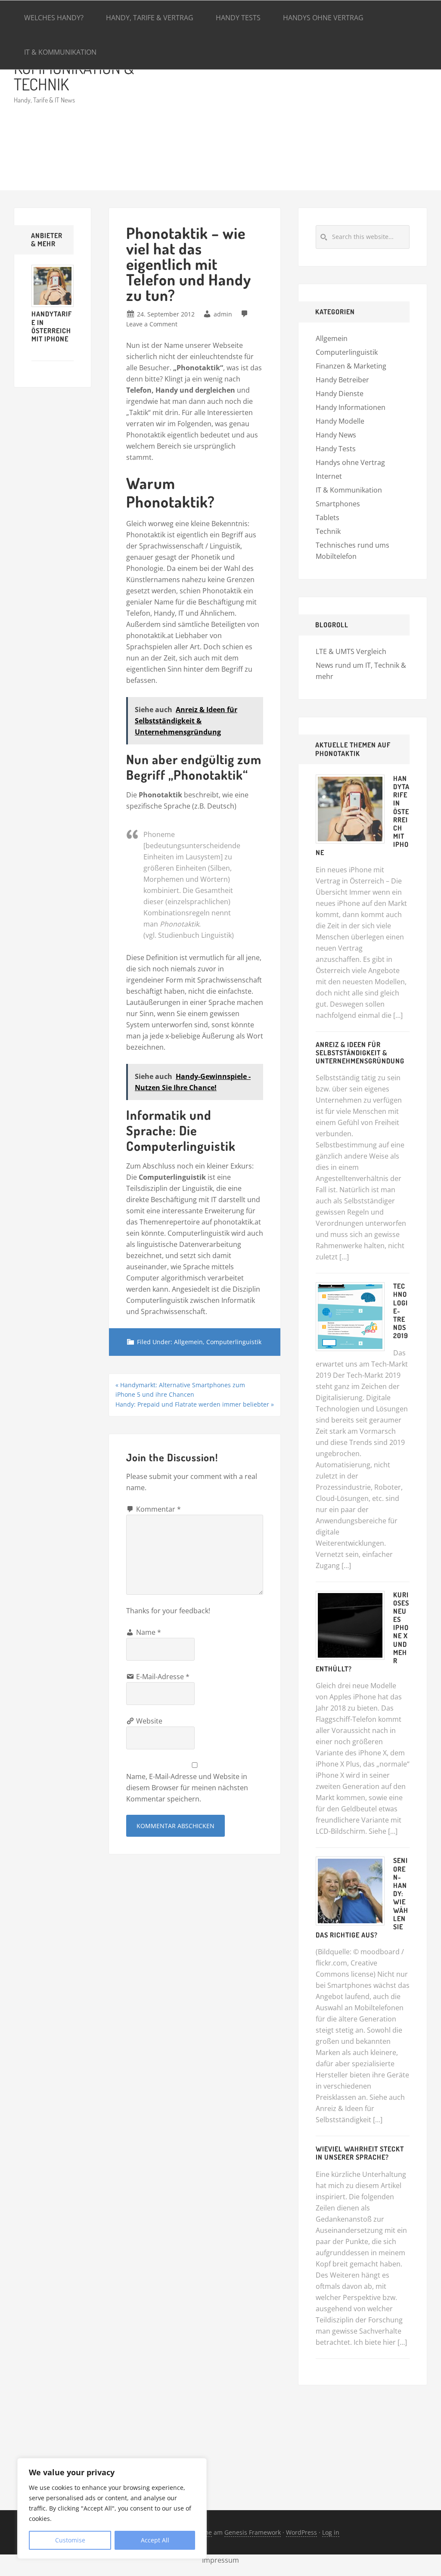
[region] (112, 2508)
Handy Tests (336, 449)
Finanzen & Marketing (351, 366)
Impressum (220, 2560)
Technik (328, 531)
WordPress (301, 2532)
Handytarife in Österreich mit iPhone (52, 326)
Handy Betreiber (342, 380)
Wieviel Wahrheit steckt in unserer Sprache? (360, 2153)
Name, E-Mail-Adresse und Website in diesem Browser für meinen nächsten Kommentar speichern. (187, 1788)
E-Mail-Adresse (163, 1677)
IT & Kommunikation (349, 490)
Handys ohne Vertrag (350, 462)
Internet (329, 476)
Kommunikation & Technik (74, 76)
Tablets (328, 518)
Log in (331, 2532)
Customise (70, 2540)
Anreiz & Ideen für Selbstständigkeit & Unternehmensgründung (360, 1053)
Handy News (336, 435)
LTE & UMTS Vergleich (351, 651)
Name (149, 1632)
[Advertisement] (294, 113)
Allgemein (188, 1342)
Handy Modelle (340, 421)
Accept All (155, 2540)
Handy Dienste (340, 394)
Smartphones (338, 504)
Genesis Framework (253, 2532)
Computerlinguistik (234, 1342)
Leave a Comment (152, 324)
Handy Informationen (351, 407)
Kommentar (158, 1509)
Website (149, 1721)
